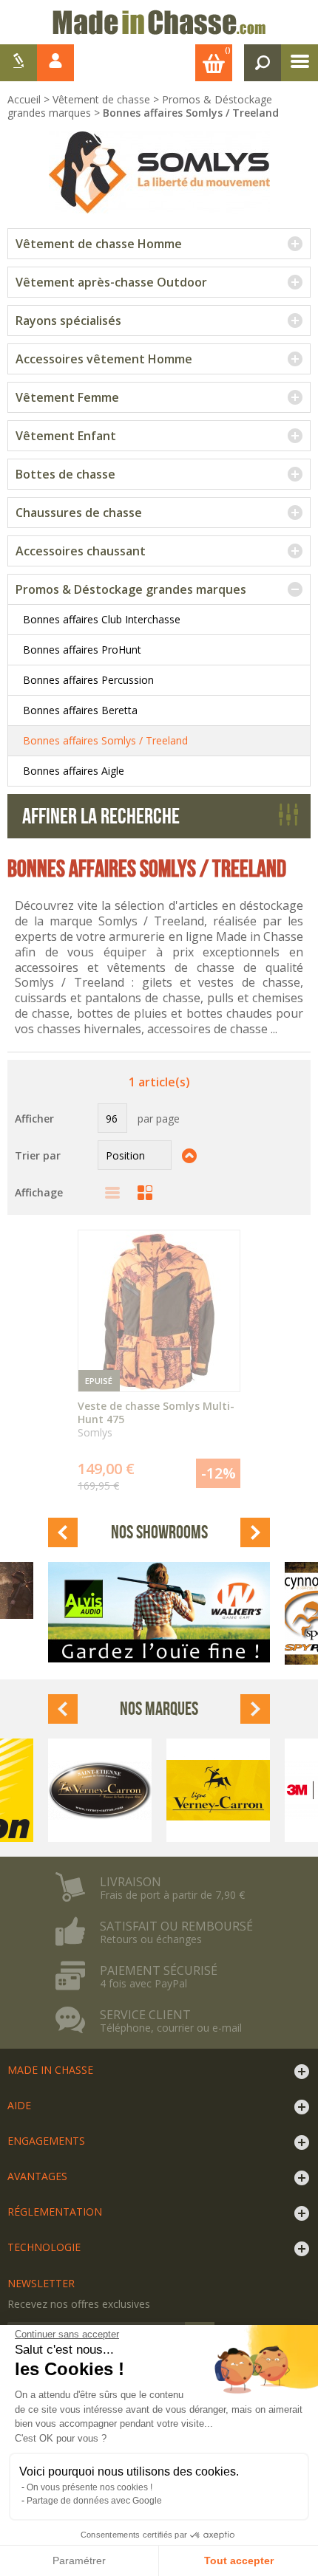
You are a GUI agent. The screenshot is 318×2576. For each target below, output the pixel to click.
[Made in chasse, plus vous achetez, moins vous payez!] (159, 22)
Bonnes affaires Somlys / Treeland (105, 740)
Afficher (34, 1119)
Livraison (131, 1882)
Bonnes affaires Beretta (80, 710)
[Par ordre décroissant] (189, 1155)
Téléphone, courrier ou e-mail (171, 2028)
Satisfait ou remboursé (176, 1926)
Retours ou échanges (151, 1939)
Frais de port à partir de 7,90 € (172, 1895)
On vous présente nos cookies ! (89, 2487)
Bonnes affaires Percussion (88, 680)
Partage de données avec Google (94, 2501)
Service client (145, 2015)
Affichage (39, 1192)
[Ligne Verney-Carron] (218, 1790)
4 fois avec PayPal (143, 1984)
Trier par (38, 1155)
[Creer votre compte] (18, 63)
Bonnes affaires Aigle (74, 771)
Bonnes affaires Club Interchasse (102, 619)
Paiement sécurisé (159, 1970)
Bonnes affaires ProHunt (82, 650)
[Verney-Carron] (100, 1790)
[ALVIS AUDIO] (159, 1612)
